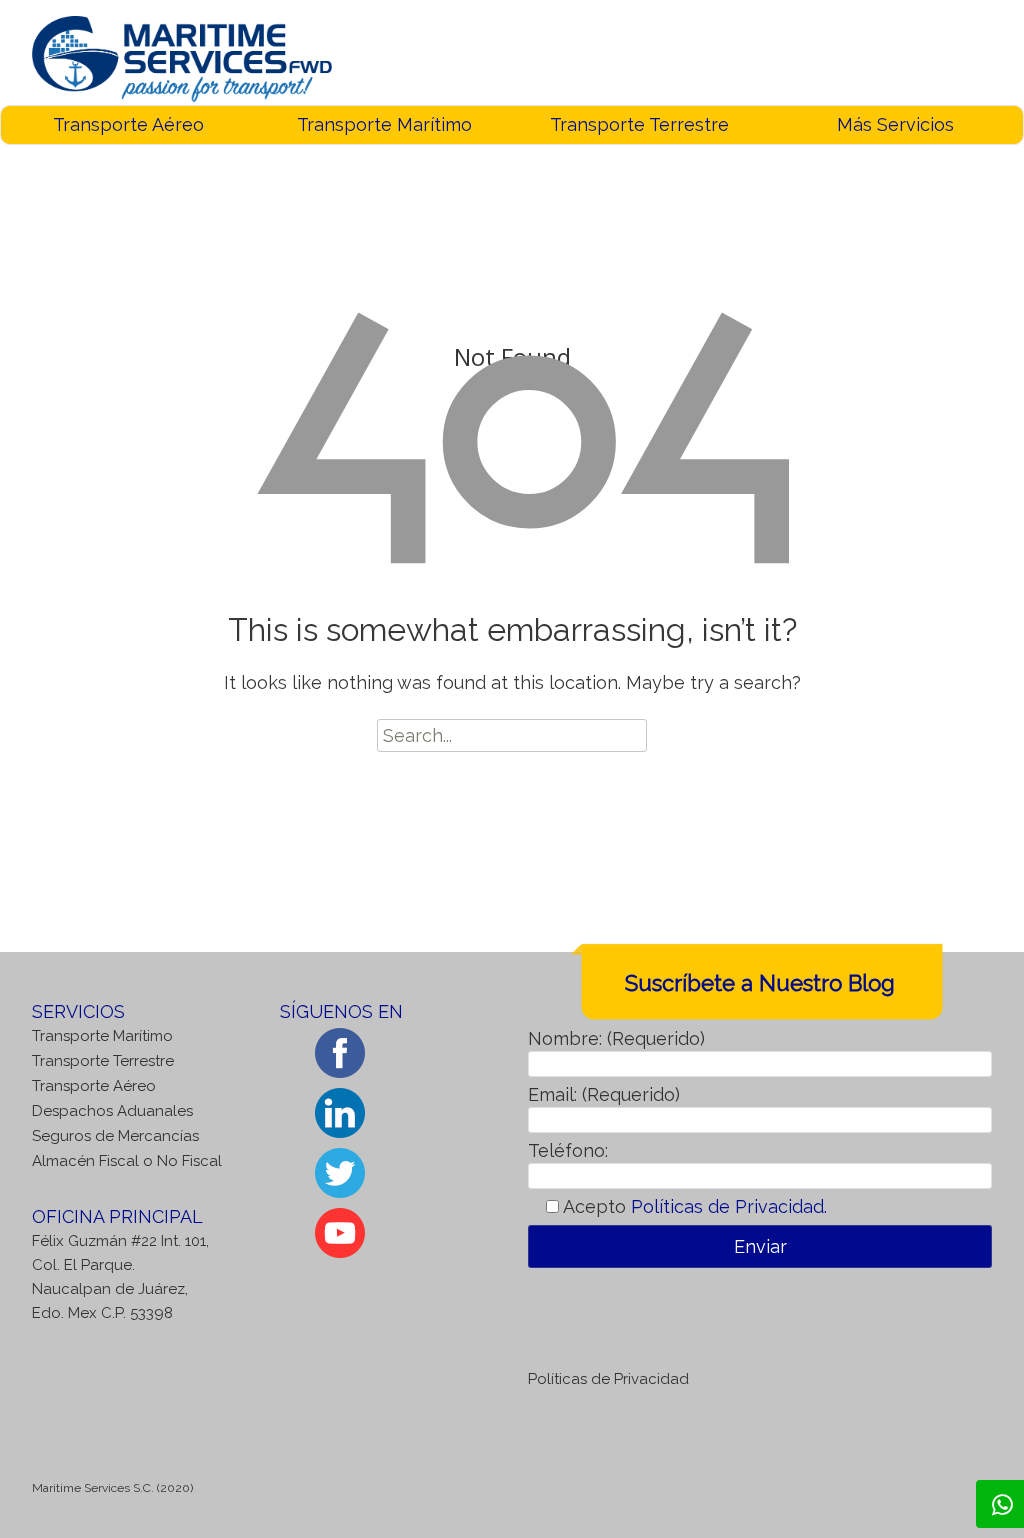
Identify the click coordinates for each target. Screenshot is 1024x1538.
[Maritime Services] (182, 57)
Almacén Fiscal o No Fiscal (127, 1161)
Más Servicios (895, 124)
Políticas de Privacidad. (729, 1206)
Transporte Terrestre (639, 124)
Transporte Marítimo (384, 124)
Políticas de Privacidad (608, 1379)
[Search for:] (512, 735)
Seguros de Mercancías (115, 1136)
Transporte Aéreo (128, 124)
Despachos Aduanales (112, 1111)
